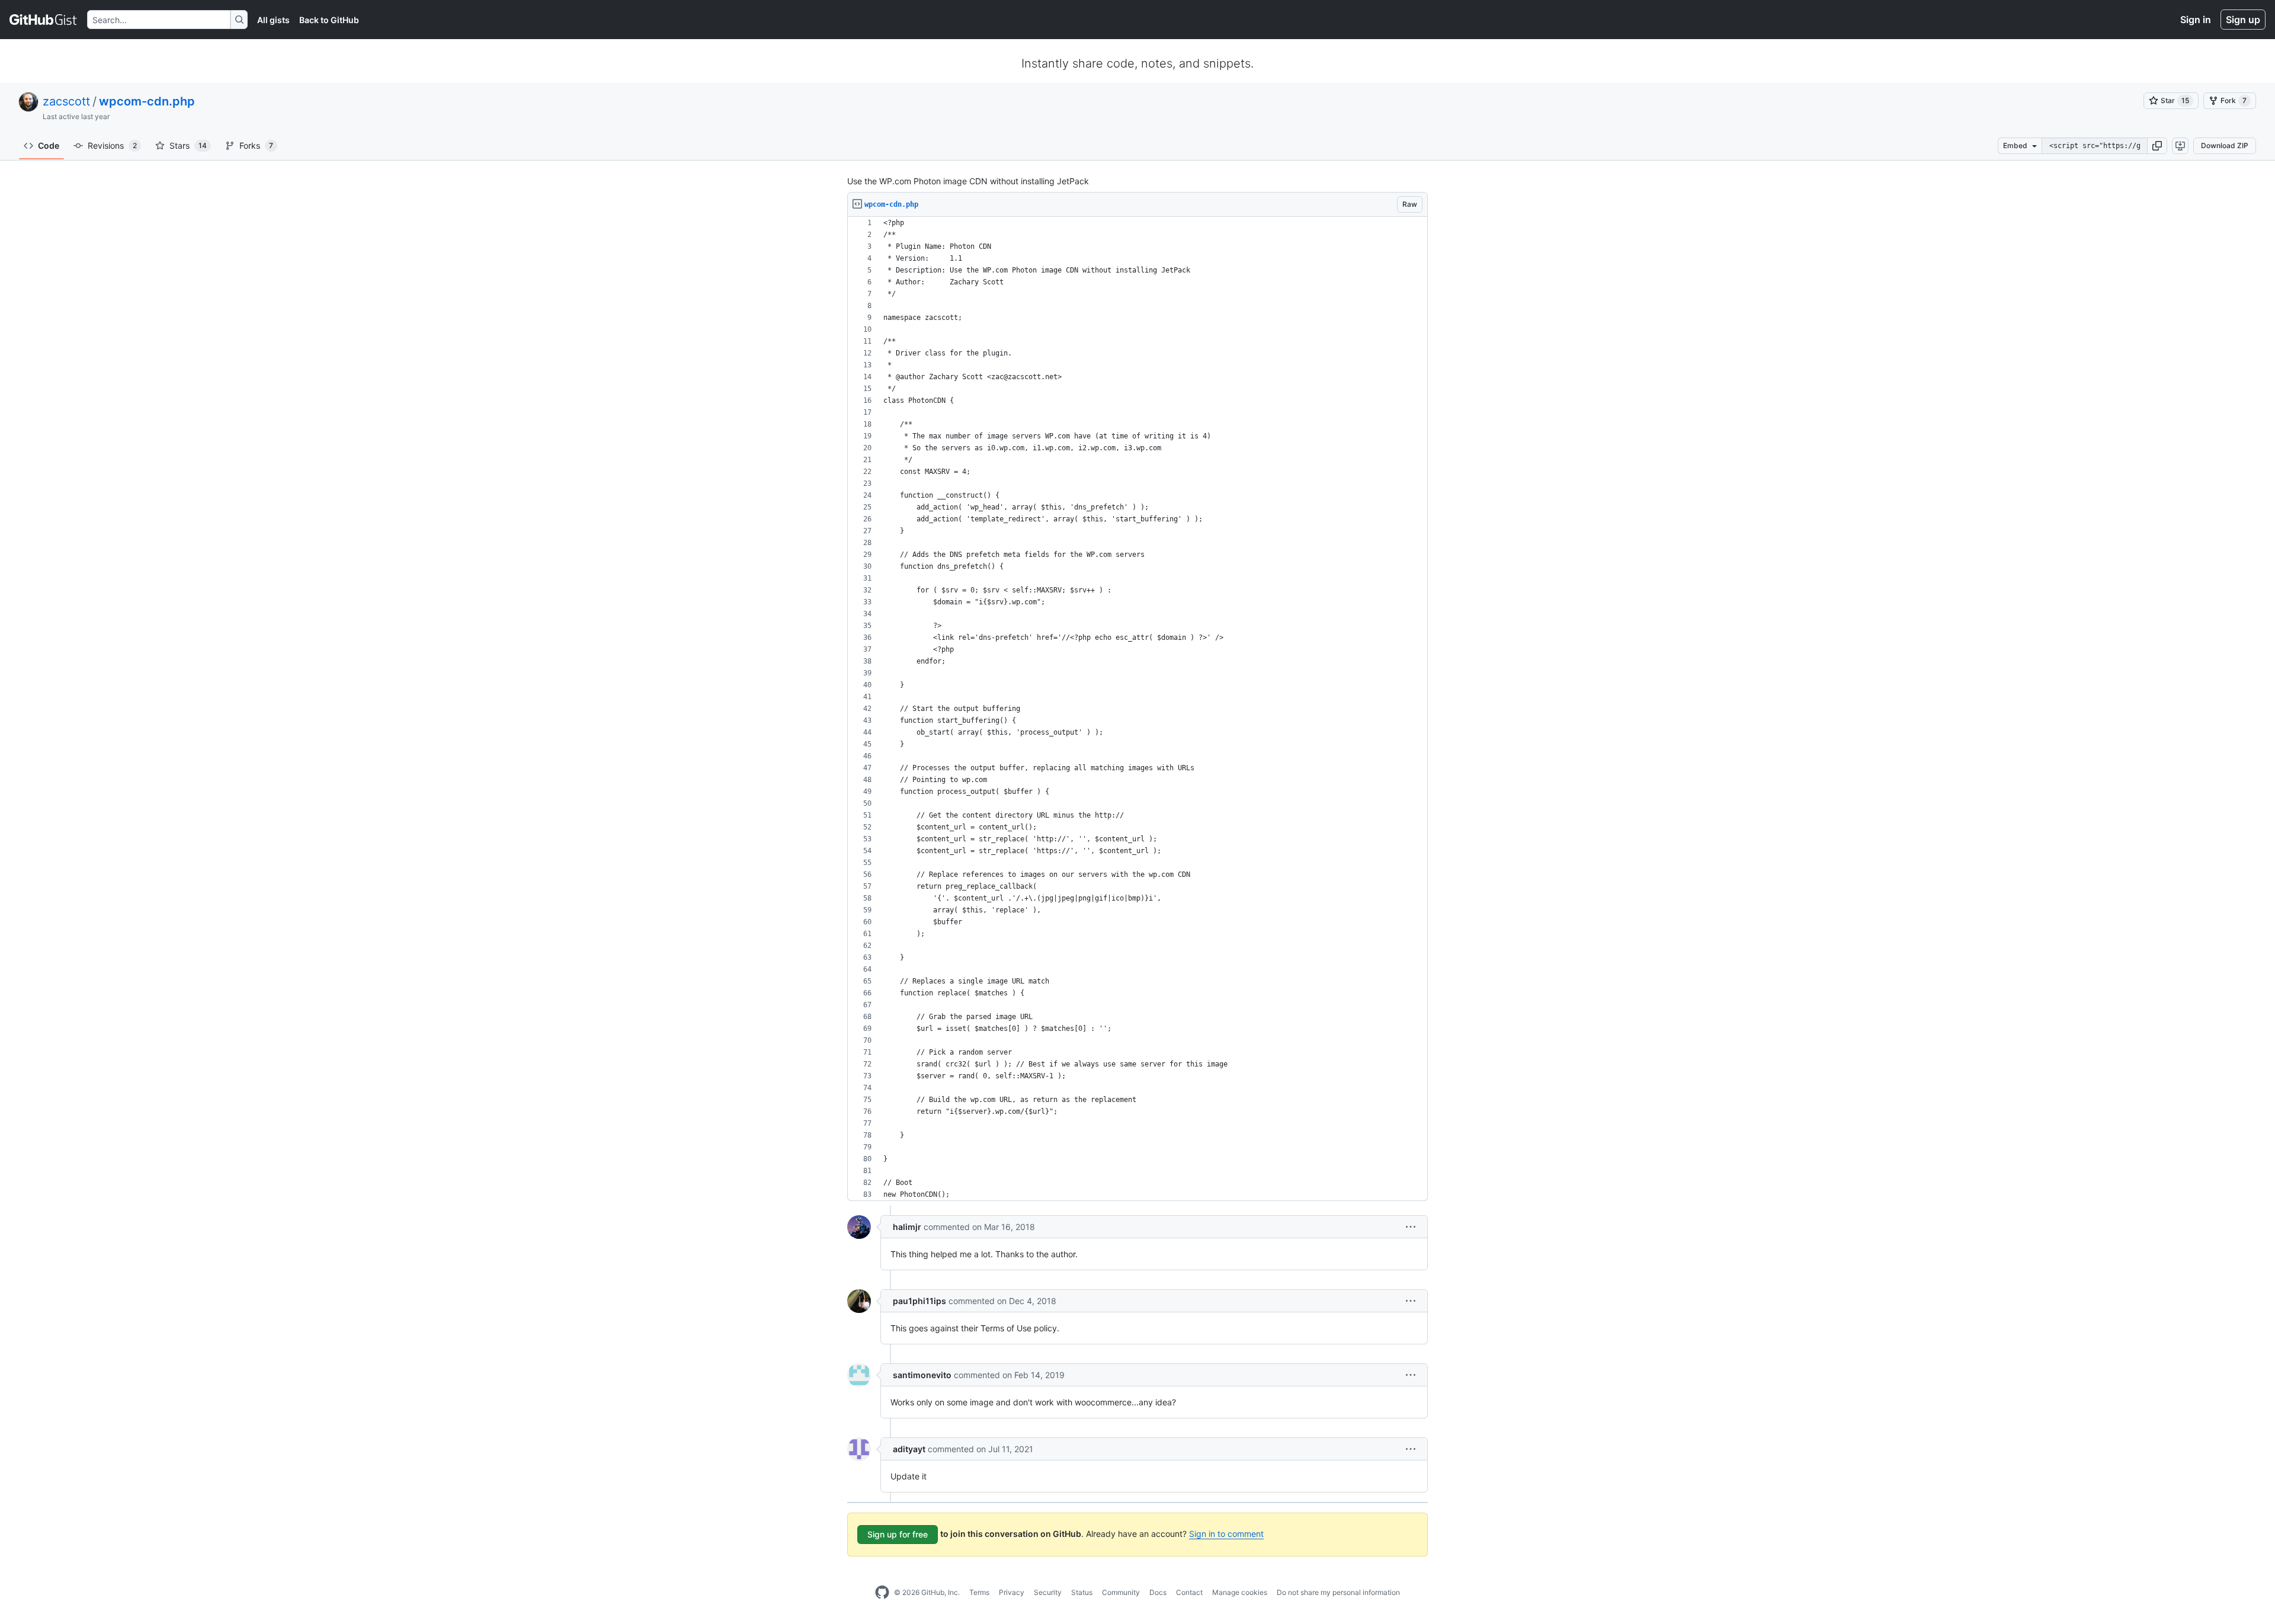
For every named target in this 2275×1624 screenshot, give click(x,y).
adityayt (909, 1449)
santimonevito (922, 1375)
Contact (1189, 1592)
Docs (1158, 1592)
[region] (1137, 709)
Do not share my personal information (1338, 1592)
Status (1082, 1592)
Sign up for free (898, 1534)
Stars (188, 145)
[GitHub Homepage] (882, 1593)
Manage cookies (1240, 1592)
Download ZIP (2225, 145)
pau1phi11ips (919, 1301)
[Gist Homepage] (44, 20)
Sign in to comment (1226, 1534)
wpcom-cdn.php (147, 101)
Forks (256, 145)
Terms (979, 1592)
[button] (2157, 146)
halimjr (907, 1227)
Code (49, 145)
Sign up (2243, 20)
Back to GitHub (329, 20)
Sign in (2196, 20)
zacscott (66, 101)
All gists (273, 20)
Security (1048, 1592)
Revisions (112, 145)
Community (1121, 1592)
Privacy (1012, 1592)
